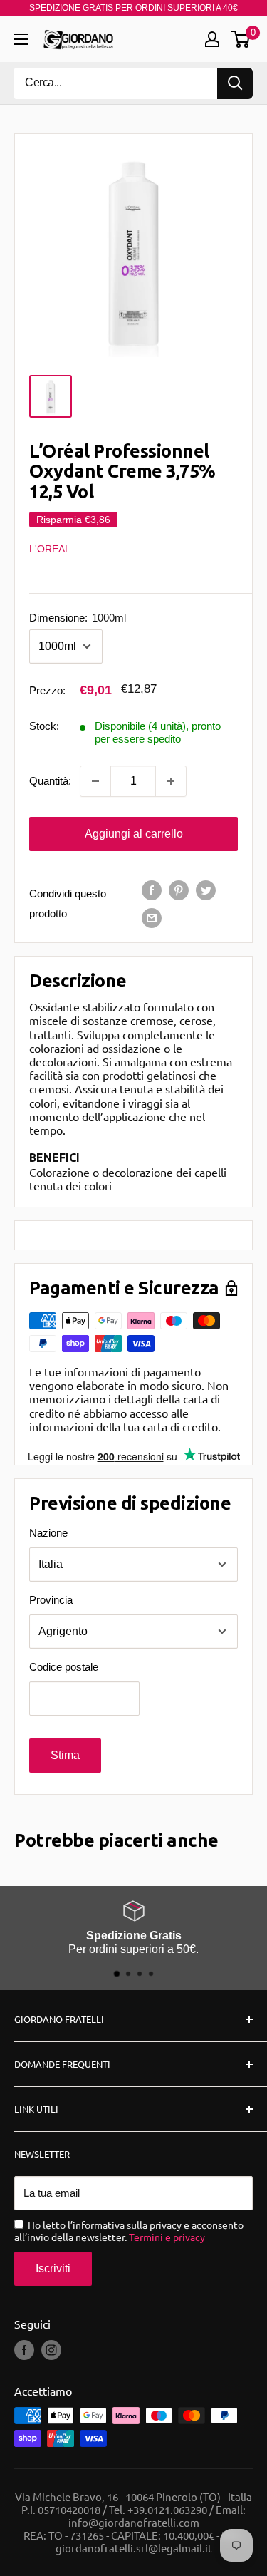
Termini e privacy (167, 2237)
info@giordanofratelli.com (134, 2522)
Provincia (51, 1600)
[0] (241, 39)
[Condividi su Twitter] (206, 890)
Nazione (48, 1533)
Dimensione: (78, 618)
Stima (65, 1755)
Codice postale (64, 1667)
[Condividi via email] (152, 918)
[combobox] (116, 83)
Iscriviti (53, 2268)
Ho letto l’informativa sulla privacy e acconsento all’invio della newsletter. (129, 2231)
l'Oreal (50, 549)
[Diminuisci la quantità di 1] (95, 781)
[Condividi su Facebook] (152, 890)
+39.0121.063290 (167, 2509)
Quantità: (50, 781)
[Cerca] (235, 83)
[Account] (212, 39)
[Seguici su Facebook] (24, 2350)
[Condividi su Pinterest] (179, 890)
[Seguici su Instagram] (51, 2350)
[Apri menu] (21, 39)
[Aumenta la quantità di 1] (171, 781)
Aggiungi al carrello (134, 834)
